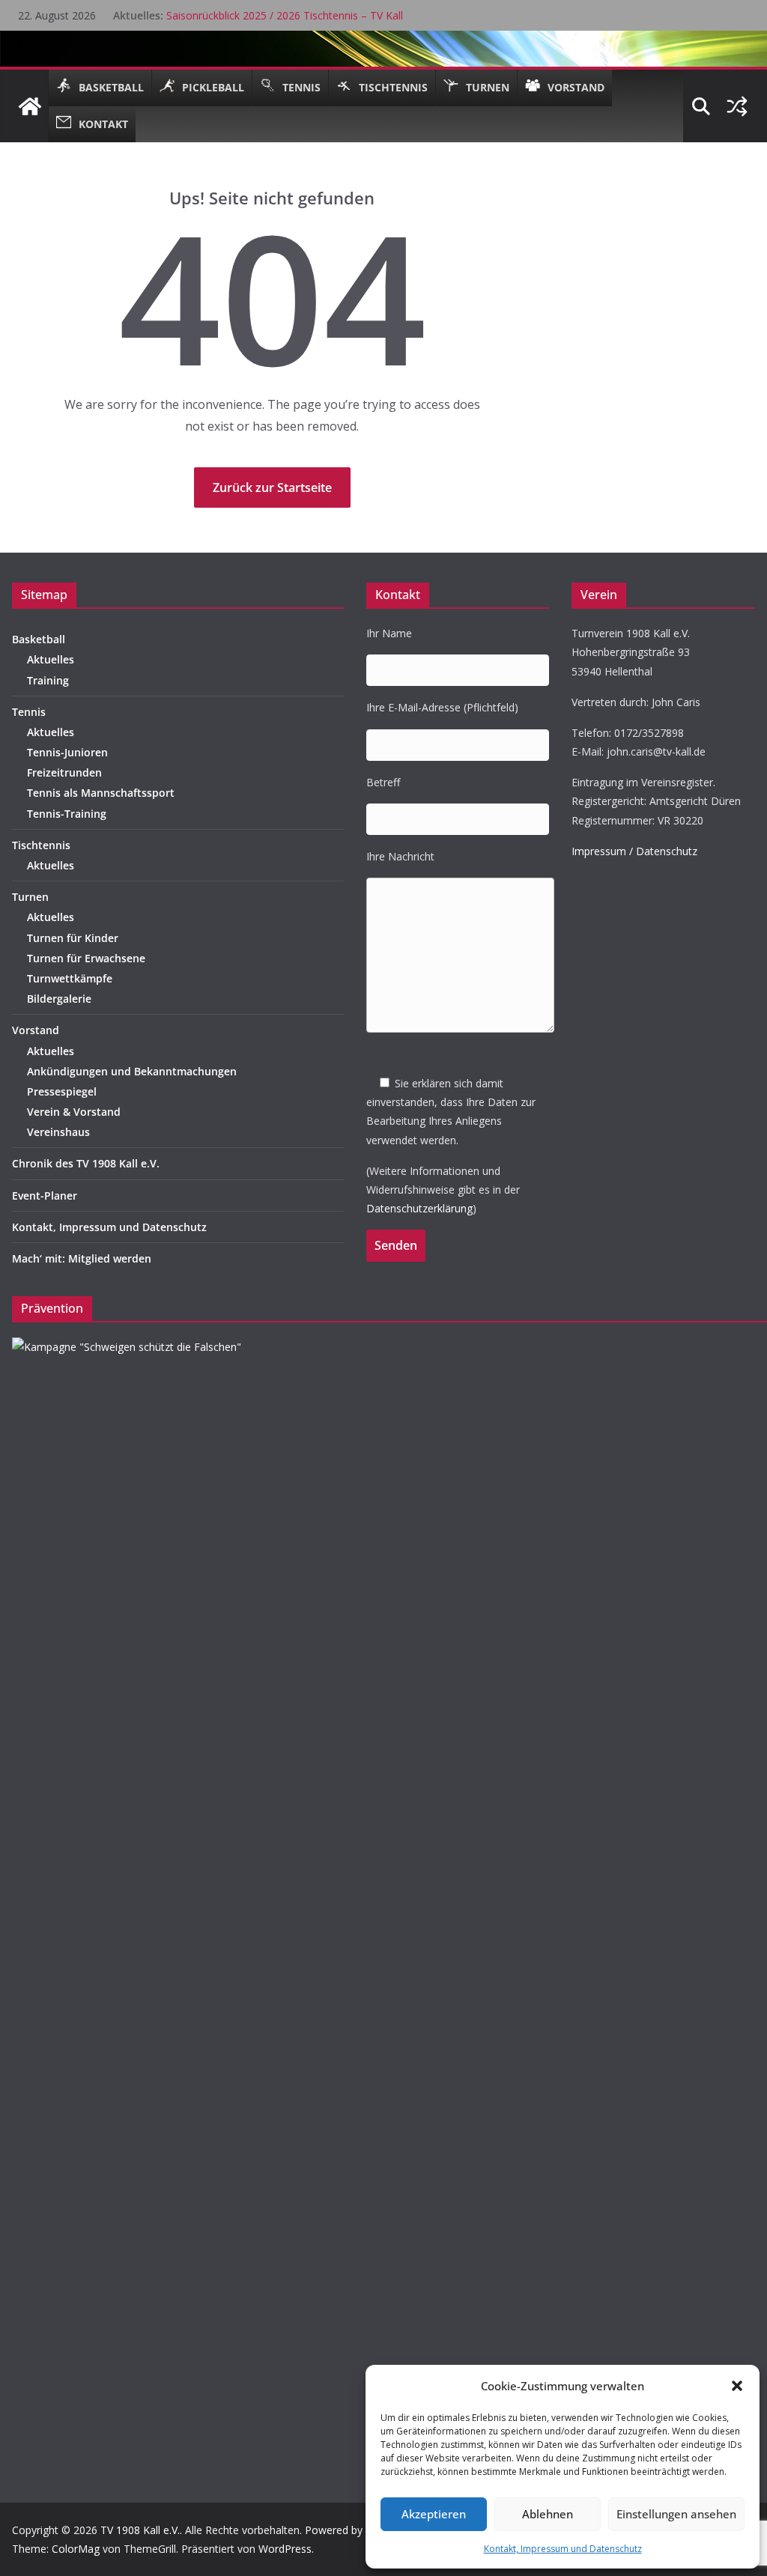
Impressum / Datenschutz (634, 851)
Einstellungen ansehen (676, 2514)
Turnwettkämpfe (70, 978)
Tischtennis (41, 845)
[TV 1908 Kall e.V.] (30, 106)
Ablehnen (548, 2514)
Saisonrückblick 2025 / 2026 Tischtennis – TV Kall (285, 15)
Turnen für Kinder (73, 938)
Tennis (29, 712)
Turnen (30, 897)
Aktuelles (51, 659)
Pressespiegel (62, 1091)
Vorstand (36, 1030)
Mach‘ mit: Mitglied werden (82, 1258)
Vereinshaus (58, 1132)
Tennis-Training (67, 814)
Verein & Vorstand (74, 1112)
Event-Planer (45, 1196)
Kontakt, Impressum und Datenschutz (563, 2549)
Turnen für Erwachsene (86, 958)
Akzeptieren (434, 2514)
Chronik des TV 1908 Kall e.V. (86, 1163)
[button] (737, 2386)
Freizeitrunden (64, 772)
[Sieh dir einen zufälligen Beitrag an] (737, 106)
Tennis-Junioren (67, 752)
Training (48, 680)
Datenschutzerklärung (419, 1208)
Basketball (39, 639)
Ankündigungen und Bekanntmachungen (132, 1071)
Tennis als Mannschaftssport (101, 793)
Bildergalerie (59, 999)
